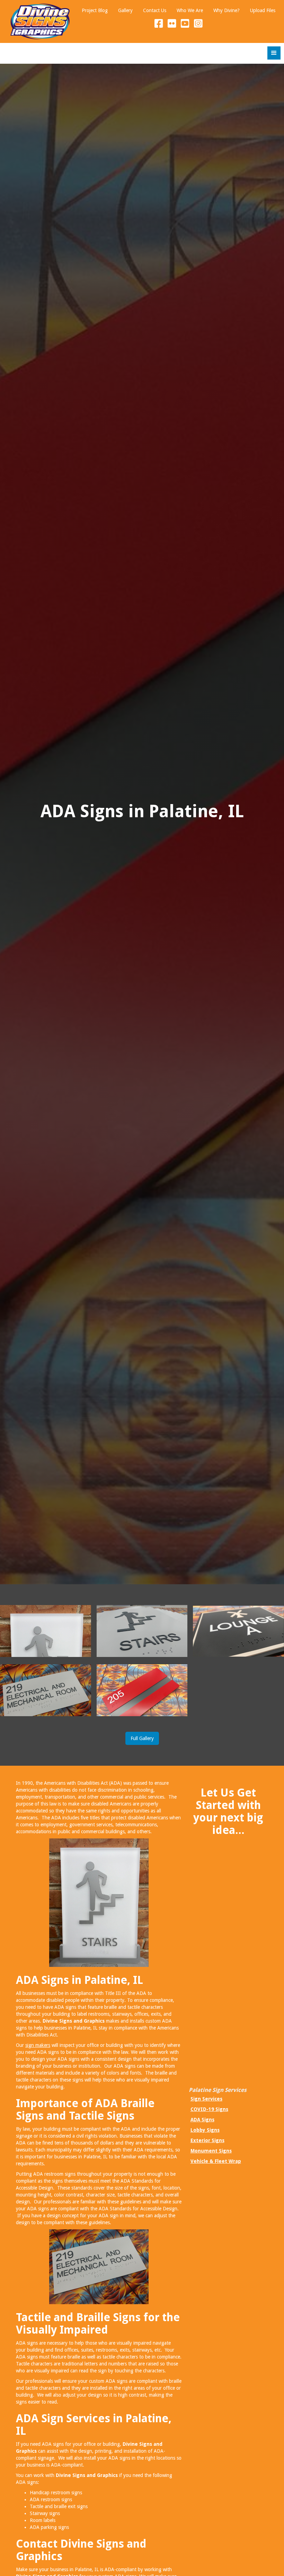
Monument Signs (211, 2151)
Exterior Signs (207, 2140)
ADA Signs (202, 2120)
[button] (274, 53)
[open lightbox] (46, 1631)
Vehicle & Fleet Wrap (216, 2161)
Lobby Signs (205, 2130)
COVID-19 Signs (209, 2109)
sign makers (38, 2045)
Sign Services (206, 2099)
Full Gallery (142, 1738)
